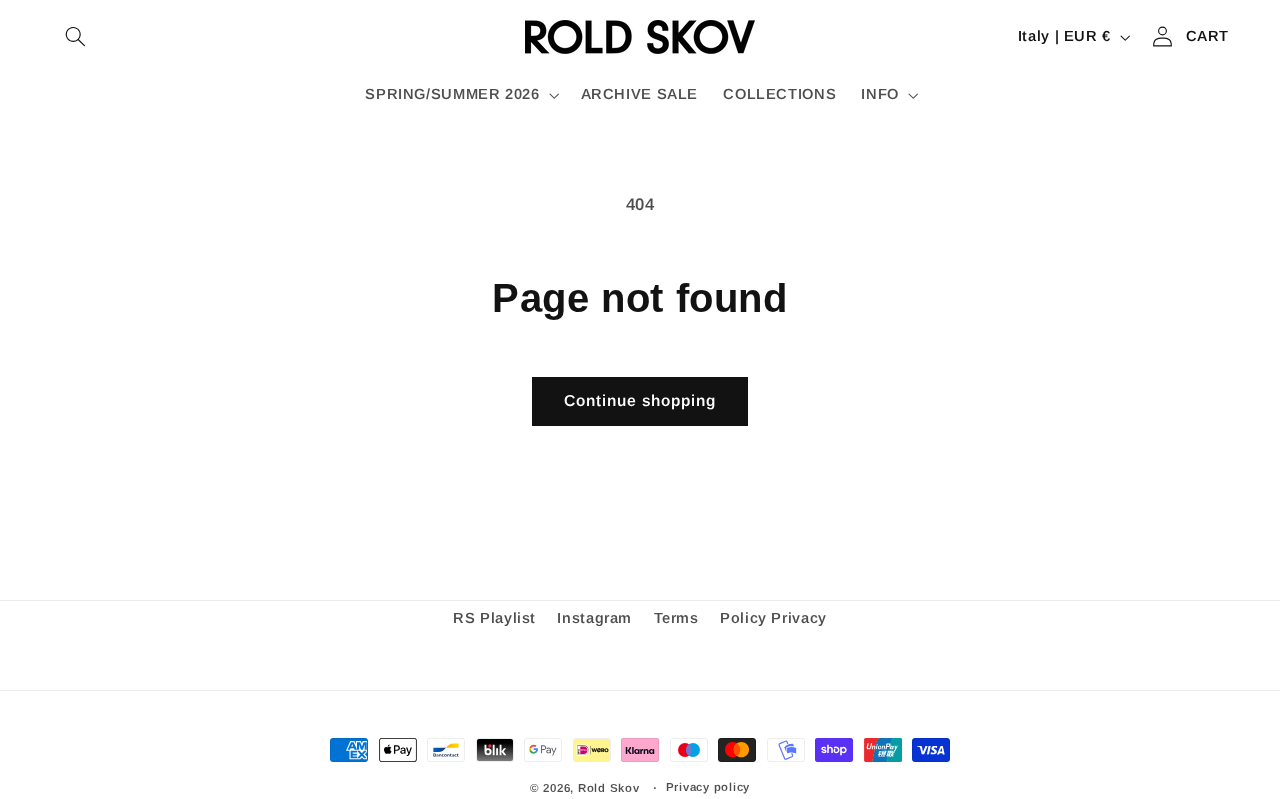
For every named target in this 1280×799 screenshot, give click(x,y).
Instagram (594, 618)
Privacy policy (708, 787)
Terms (676, 618)
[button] (76, 37)
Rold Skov (609, 788)
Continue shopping (640, 400)
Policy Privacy (773, 618)
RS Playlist (494, 618)
